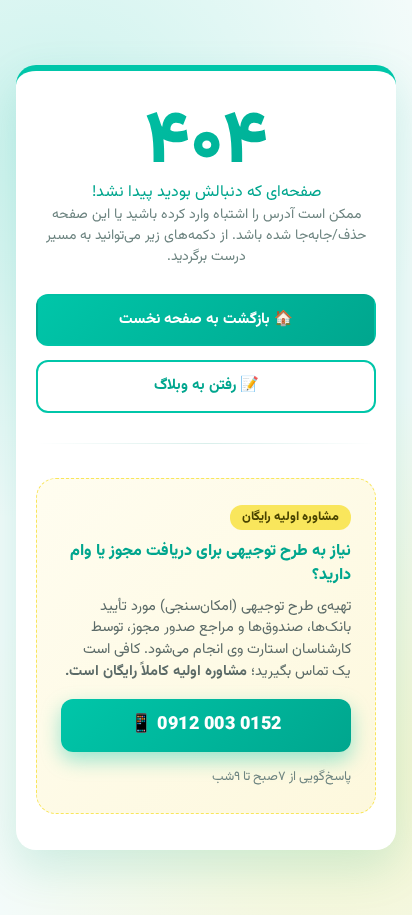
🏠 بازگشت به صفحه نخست (206, 319)
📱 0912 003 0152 (206, 725)
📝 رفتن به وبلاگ (206, 385)
